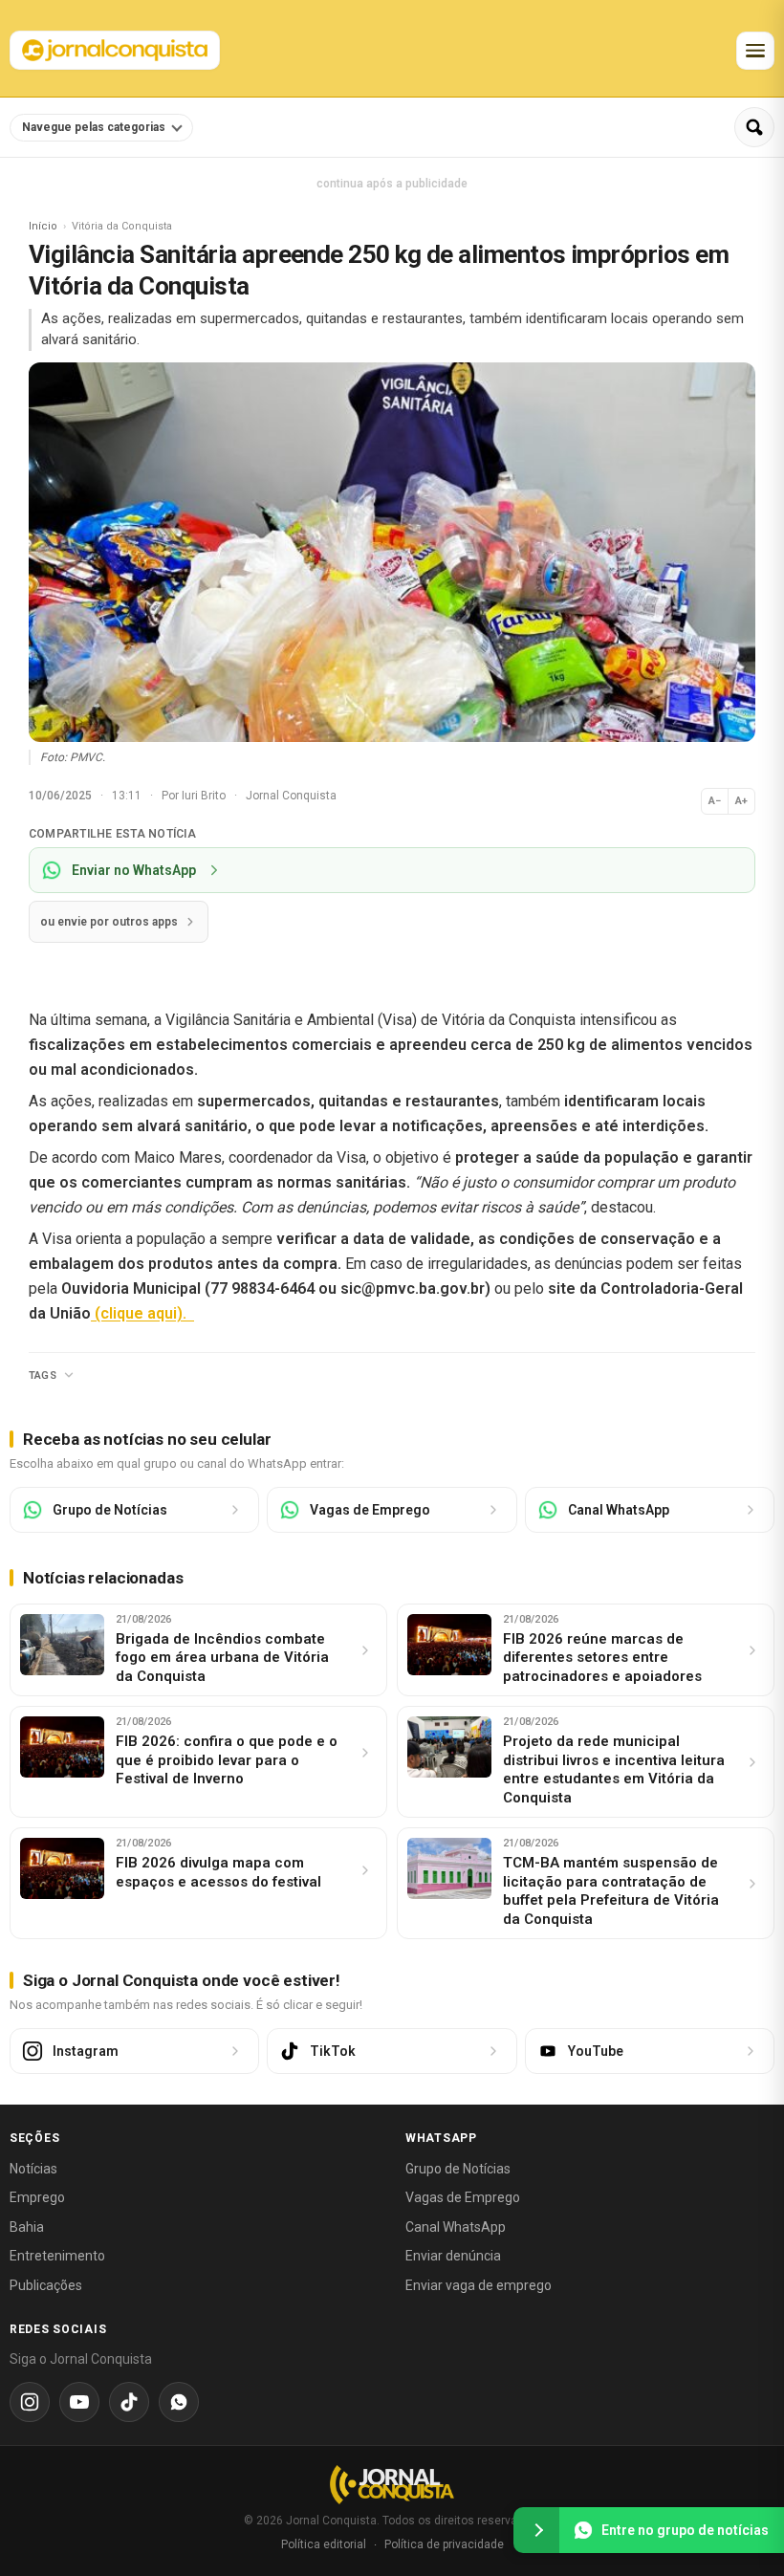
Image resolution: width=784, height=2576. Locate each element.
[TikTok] (129, 2402)
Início (43, 226)
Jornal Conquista (291, 796)
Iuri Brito (205, 796)
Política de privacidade (444, 2544)
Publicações (46, 2285)
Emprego (37, 2197)
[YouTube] (79, 2402)
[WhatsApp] (179, 2402)
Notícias (33, 2169)
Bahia (27, 2227)
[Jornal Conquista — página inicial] (392, 2485)
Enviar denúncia (453, 2256)
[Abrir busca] (754, 127)
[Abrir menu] (755, 51)
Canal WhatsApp (456, 2227)
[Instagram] (30, 2402)
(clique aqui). (142, 1313)
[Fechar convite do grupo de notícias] (536, 2530)
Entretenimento (57, 2256)
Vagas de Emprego (463, 2197)
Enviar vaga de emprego (479, 2285)
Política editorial (324, 2544)
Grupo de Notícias (458, 2169)
